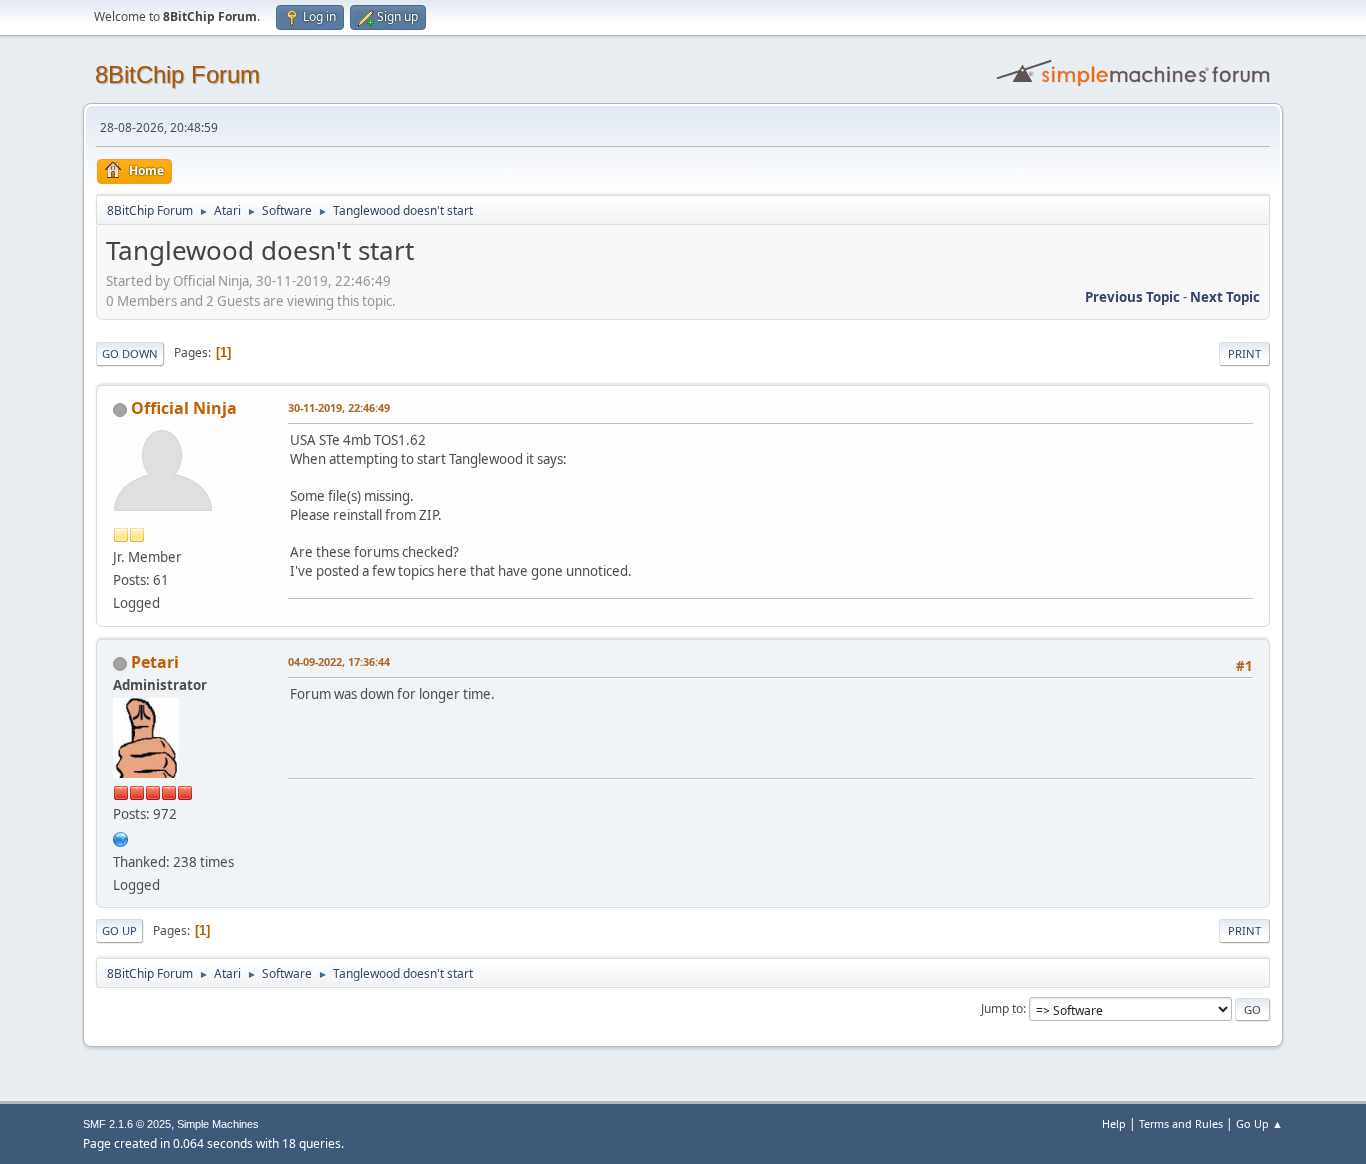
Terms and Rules (1181, 1123)
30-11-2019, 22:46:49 (339, 407)
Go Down (130, 353)
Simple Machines (218, 1124)
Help (1114, 1123)
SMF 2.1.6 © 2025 (127, 1124)
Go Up (119, 930)
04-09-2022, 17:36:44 (339, 661)
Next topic (1225, 297)
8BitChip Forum (177, 74)
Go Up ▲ (1259, 1123)
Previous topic (1132, 297)
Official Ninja (184, 408)
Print (1244, 353)
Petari (155, 662)
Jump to (1002, 1008)
